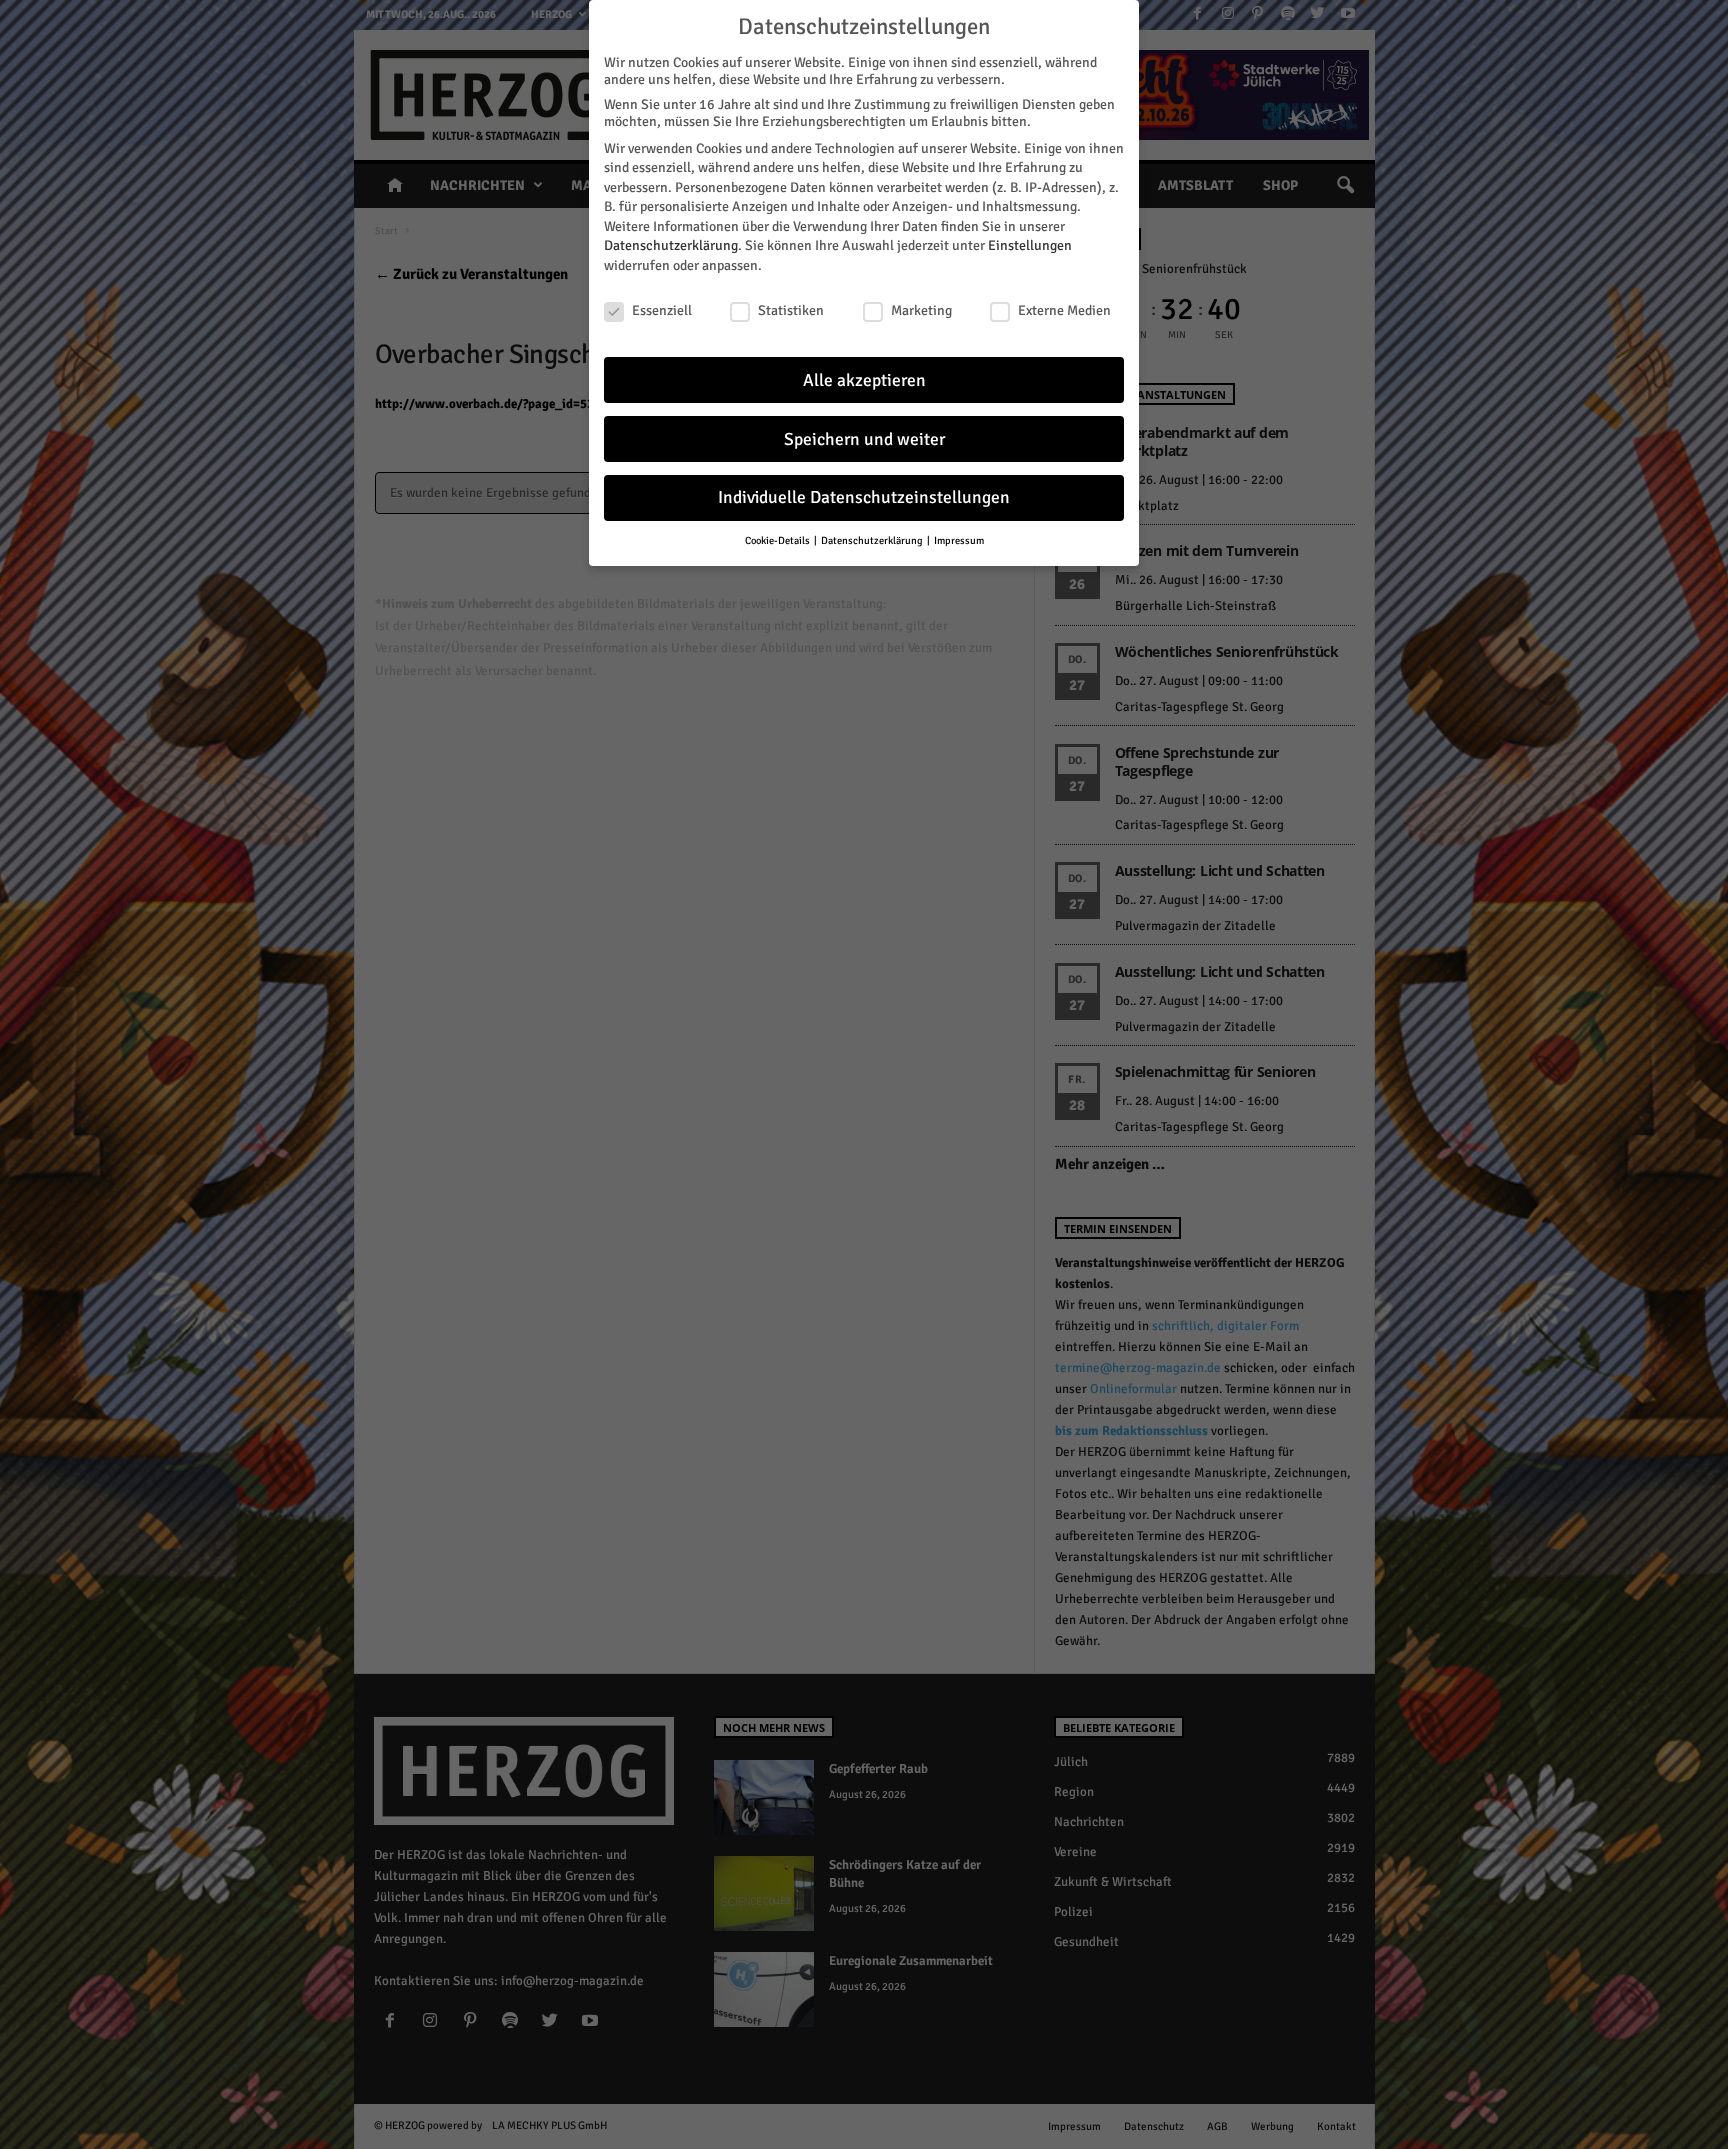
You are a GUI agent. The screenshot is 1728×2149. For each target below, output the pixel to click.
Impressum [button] (959, 540)
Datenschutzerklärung (671, 245)
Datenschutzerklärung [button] (873, 540)
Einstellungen (1030, 245)
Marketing (921, 310)
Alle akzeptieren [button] (864, 380)
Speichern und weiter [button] (864, 439)
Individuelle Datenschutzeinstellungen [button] (864, 497)
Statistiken (791, 310)
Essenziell (662, 310)
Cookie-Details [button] (778, 540)
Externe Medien (1064, 310)
